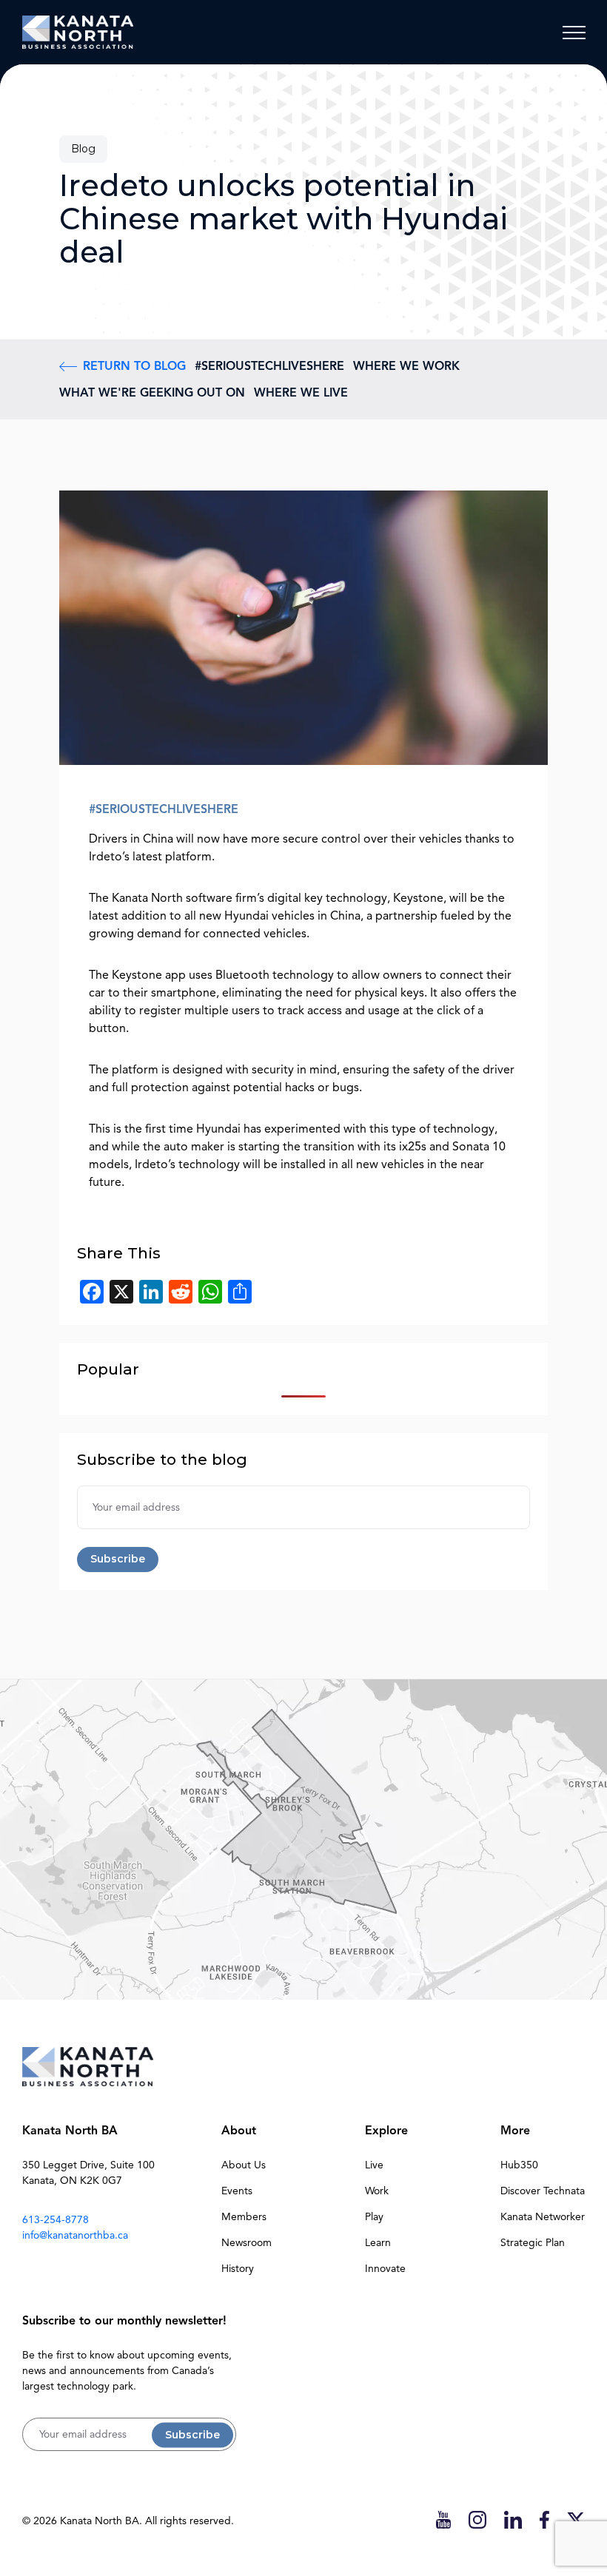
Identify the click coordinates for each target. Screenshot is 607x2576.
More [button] (515, 2131)
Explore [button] (386, 2131)
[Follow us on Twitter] (576, 2519)
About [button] (239, 2131)
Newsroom (247, 2243)
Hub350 (519, 2165)
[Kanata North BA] (78, 32)
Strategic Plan (533, 2243)
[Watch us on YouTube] (443, 2519)
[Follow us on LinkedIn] (513, 2519)
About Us (244, 2165)
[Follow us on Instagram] (477, 2519)
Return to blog (134, 366)
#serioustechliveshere (269, 366)
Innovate (385, 2269)
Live (374, 2165)
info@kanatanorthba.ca (75, 2235)
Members (244, 2217)
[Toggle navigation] (574, 33)
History (238, 2269)
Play (374, 2217)
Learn (378, 2243)
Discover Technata (543, 2191)
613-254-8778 (56, 2220)
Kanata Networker (543, 2217)
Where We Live (301, 393)
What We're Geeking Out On (152, 393)
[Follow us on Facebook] (544, 2519)
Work (377, 2191)
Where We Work (406, 366)
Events (237, 2191)
